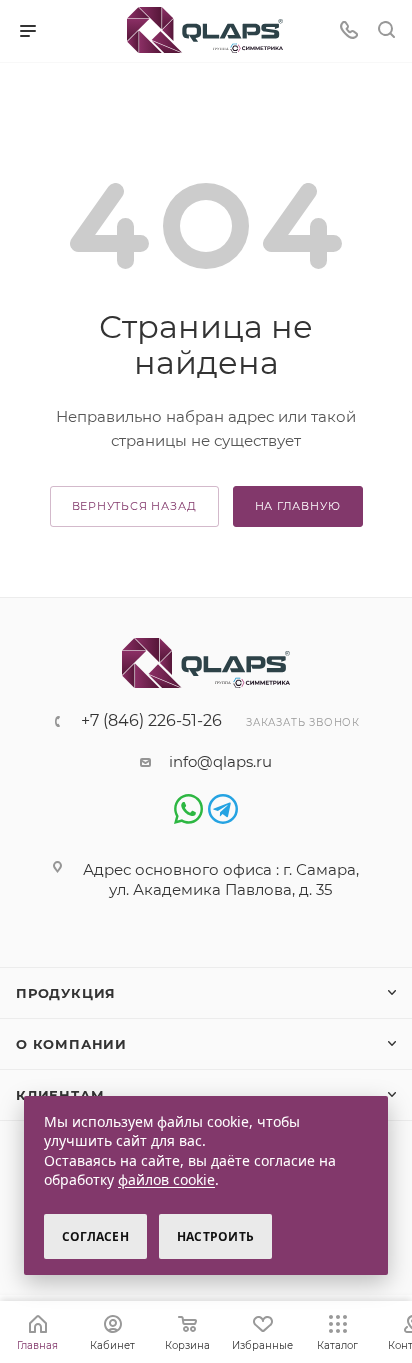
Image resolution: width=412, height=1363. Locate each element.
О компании (71, 1044)
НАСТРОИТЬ (215, 1236)
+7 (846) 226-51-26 (151, 721)
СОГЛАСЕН (95, 1236)
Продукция (66, 993)
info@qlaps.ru (220, 761)
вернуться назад (134, 506)
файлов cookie (166, 1179)
